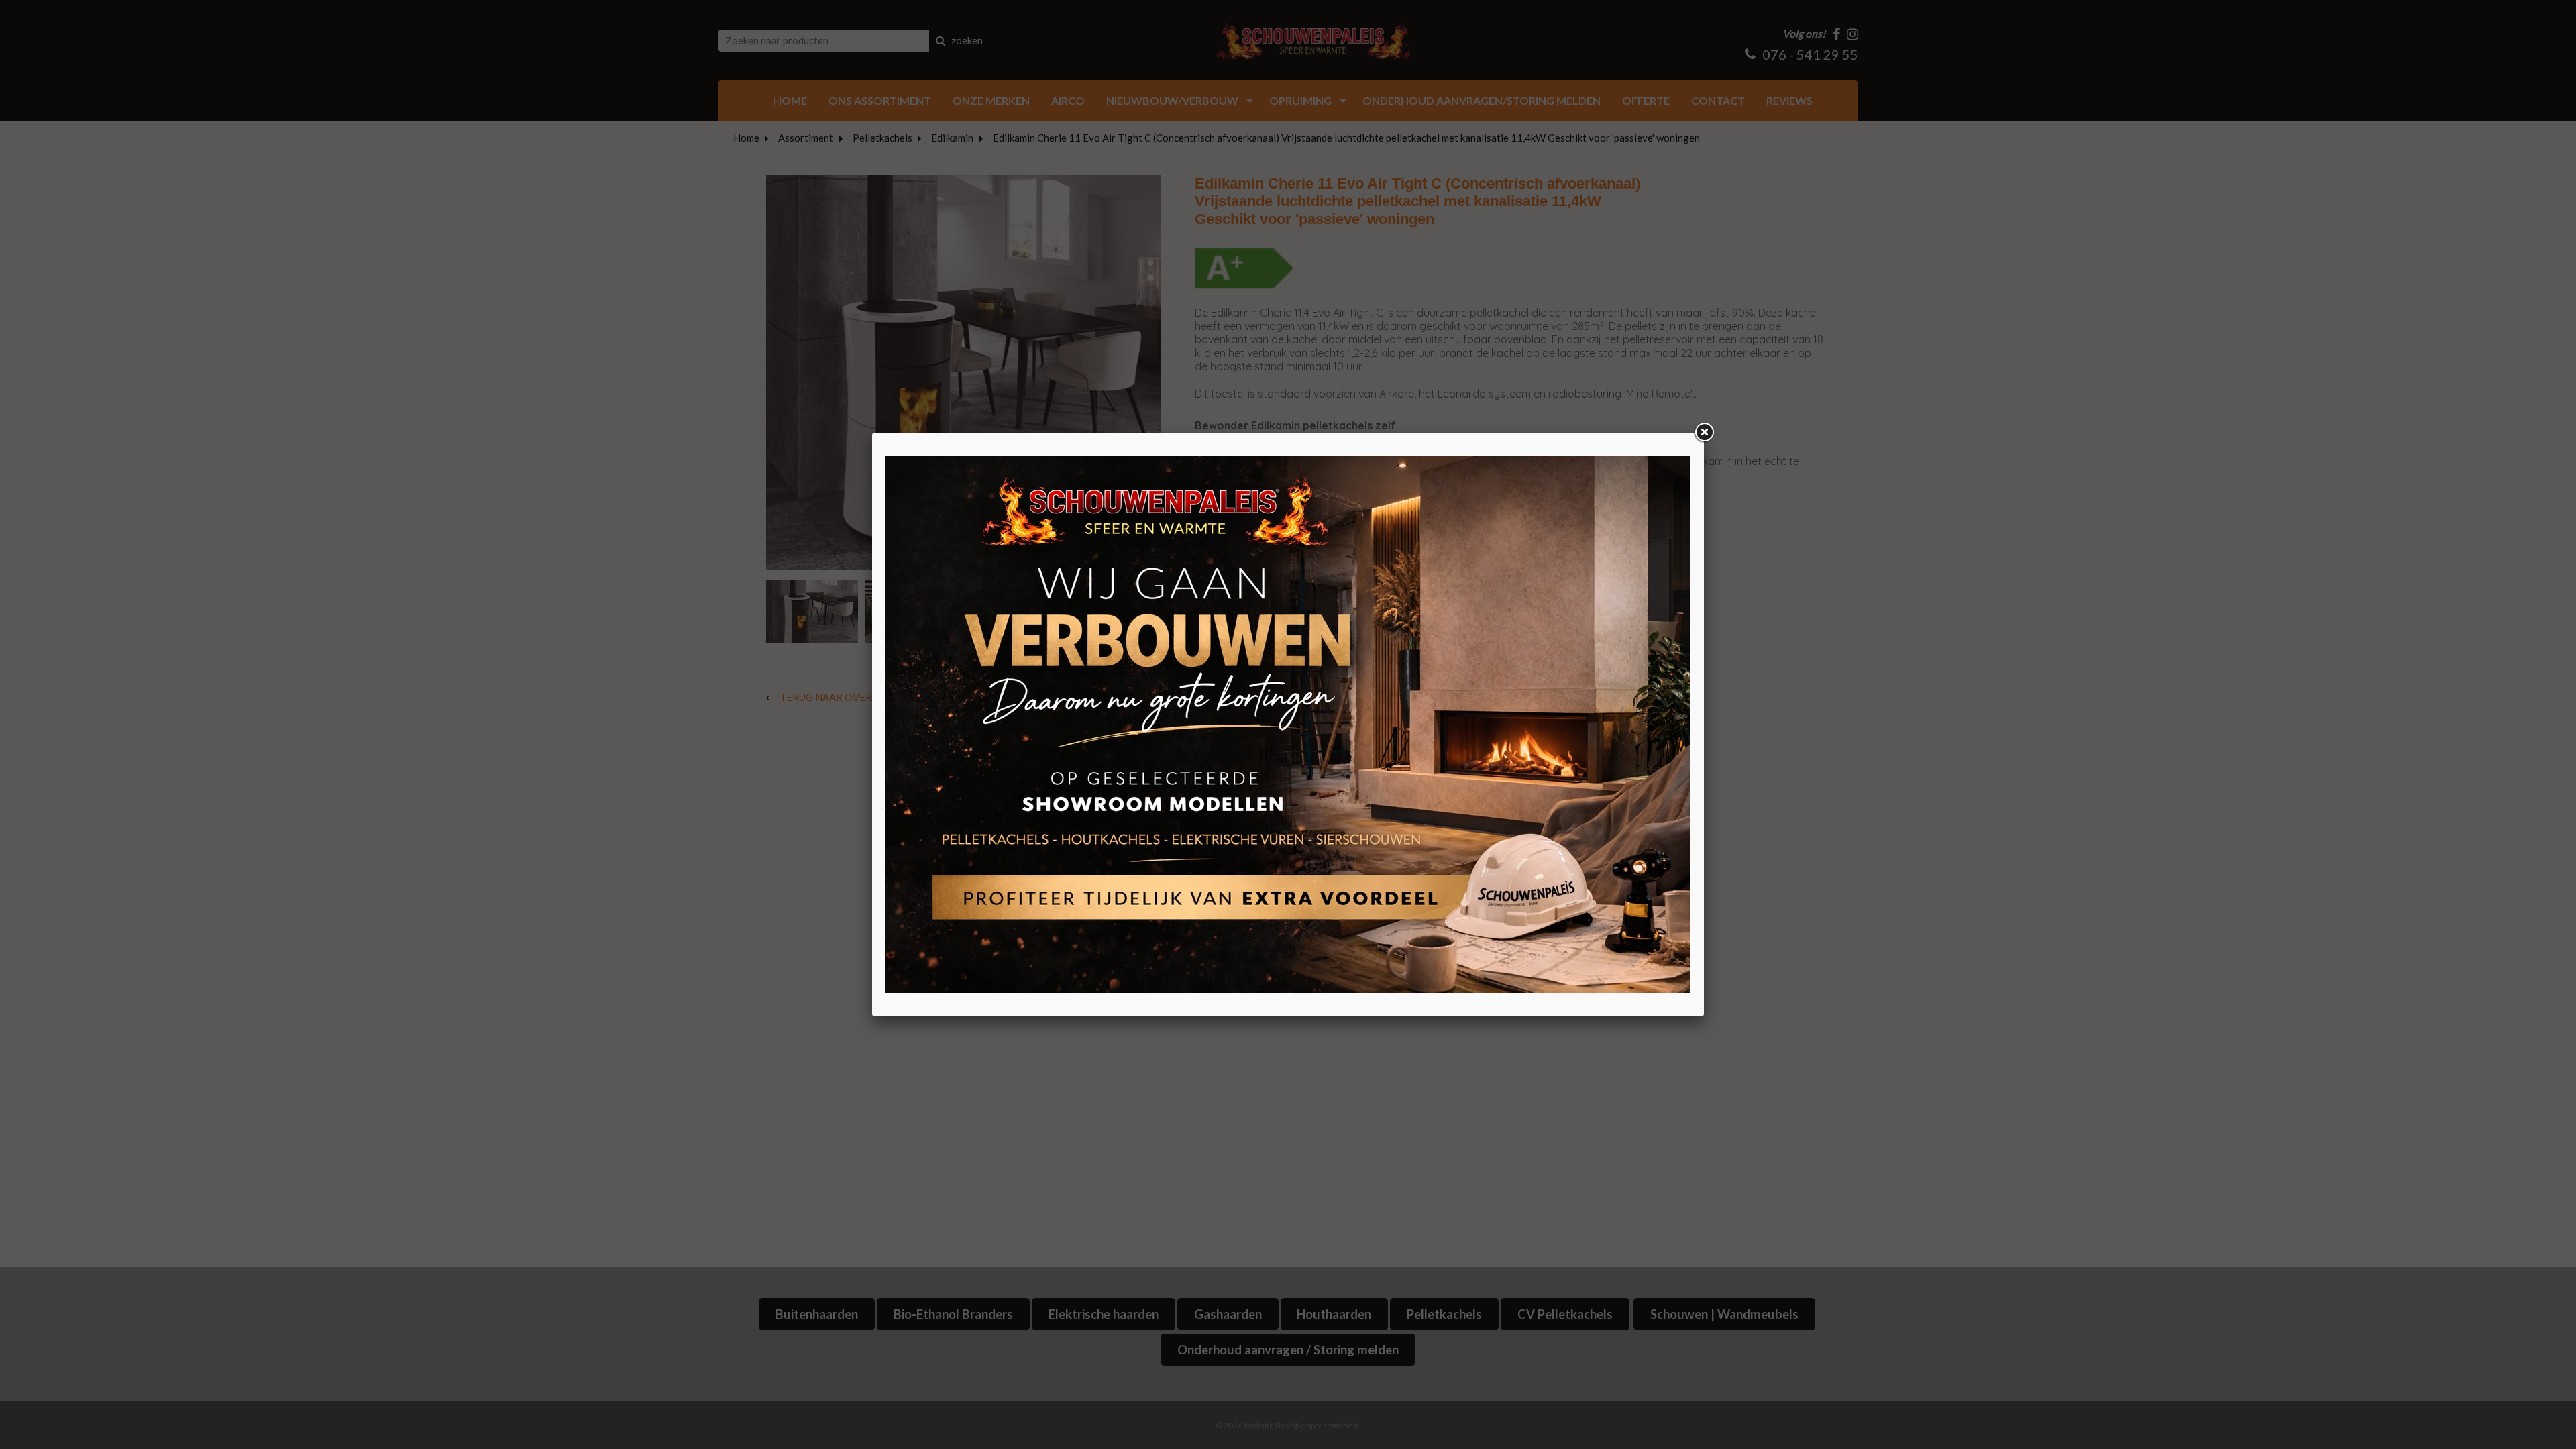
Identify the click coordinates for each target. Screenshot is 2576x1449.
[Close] (1704, 433)
